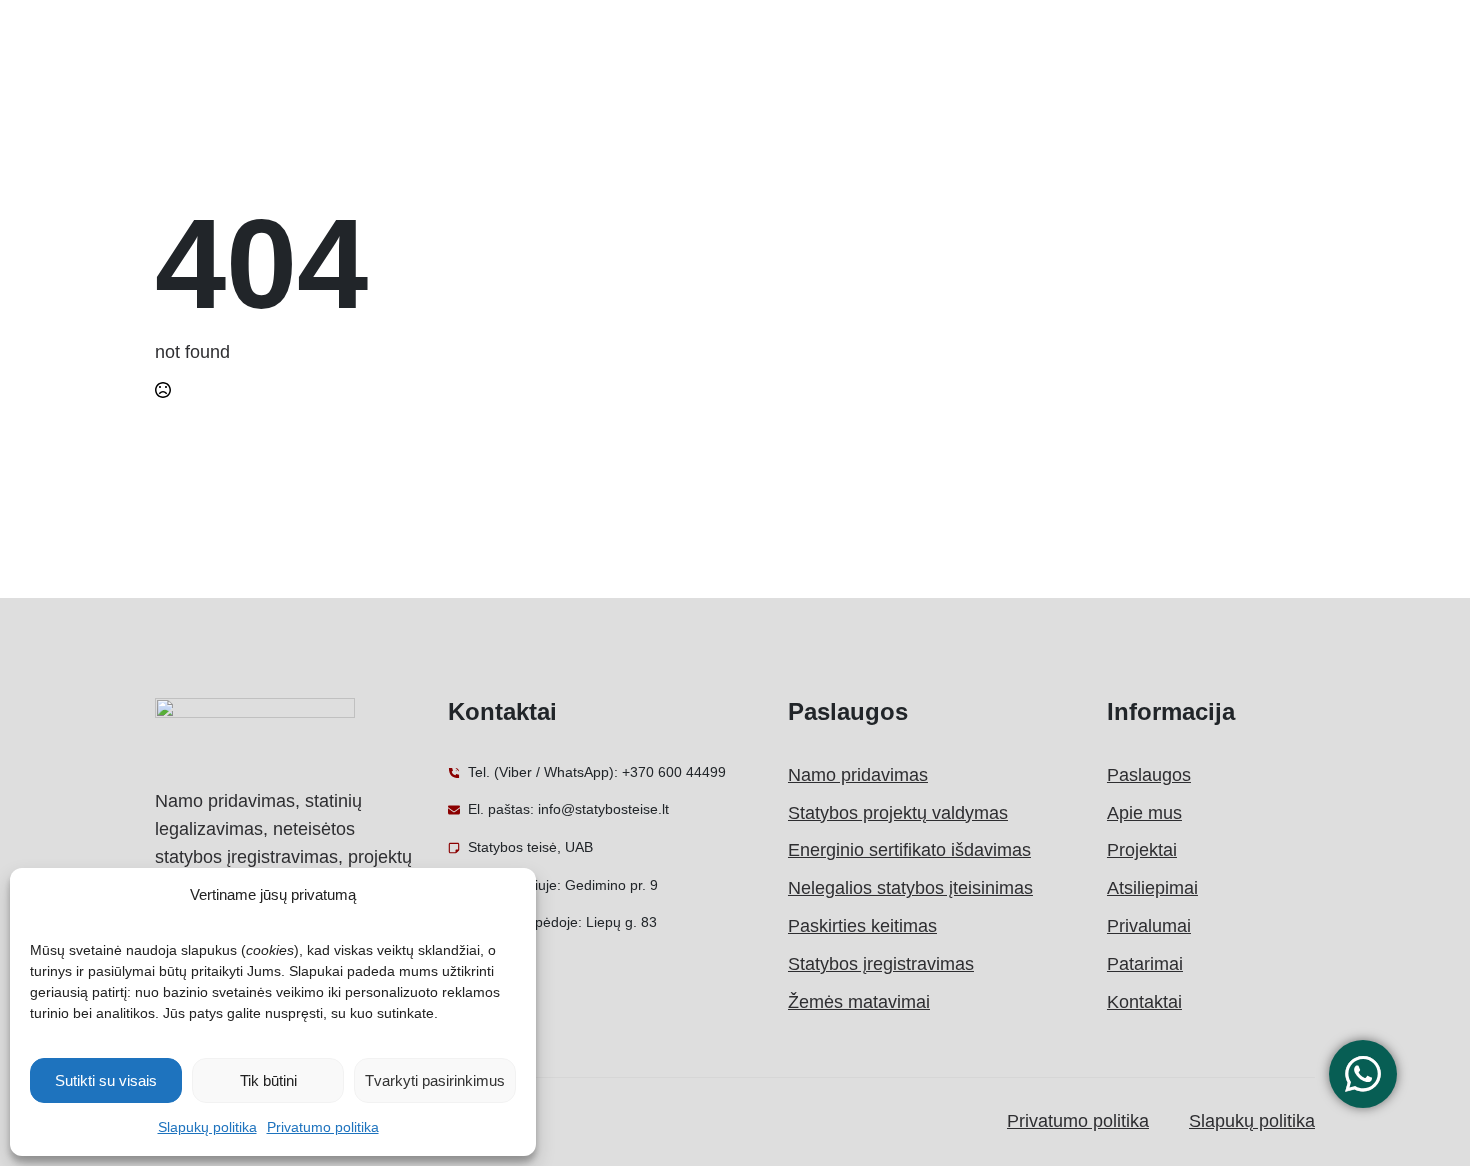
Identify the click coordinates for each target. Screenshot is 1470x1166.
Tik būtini (268, 1080)
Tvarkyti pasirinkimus (435, 1080)
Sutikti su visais (106, 1080)
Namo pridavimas (858, 775)
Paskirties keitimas (862, 926)
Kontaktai (1144, 1002)
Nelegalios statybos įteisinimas (910, 888)
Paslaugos (1149, 775)
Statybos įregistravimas (881, 964)
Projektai (1142, 850)
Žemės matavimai (859, 1002)
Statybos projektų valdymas (898, 813)
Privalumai (1149, 926)
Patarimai (1145, 964)
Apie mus (1144, 813)
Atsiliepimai (1152, 888)
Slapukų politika (207, 1127)
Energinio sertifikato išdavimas (909, 850)
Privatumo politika (323, 1127)
